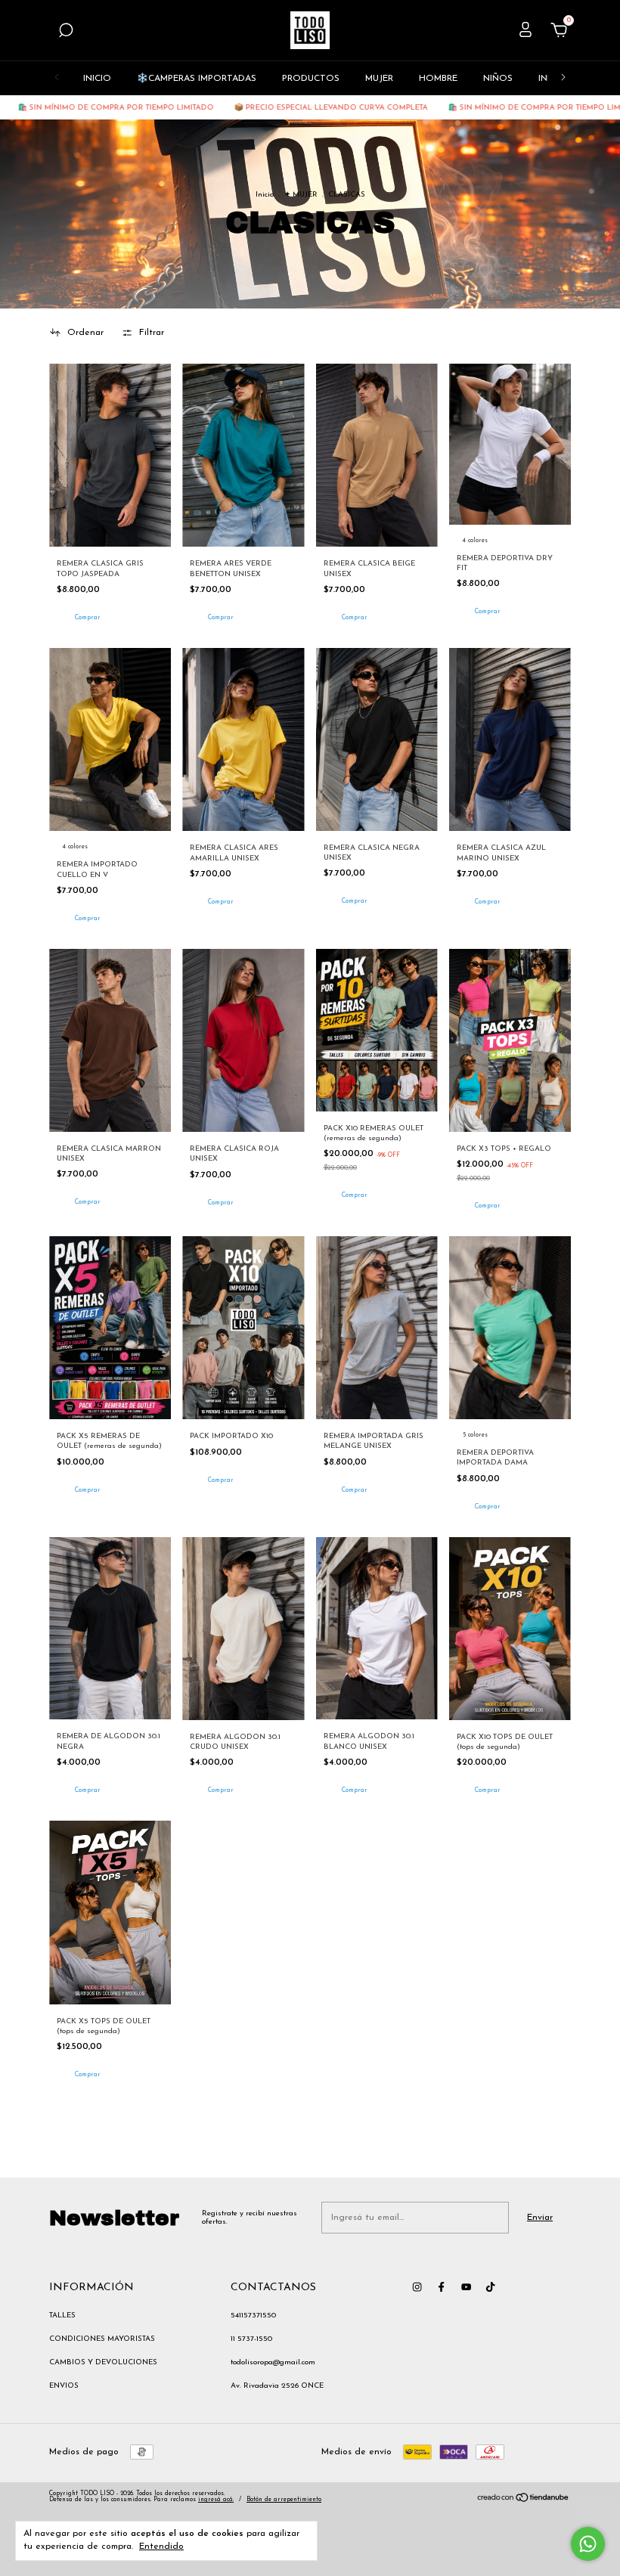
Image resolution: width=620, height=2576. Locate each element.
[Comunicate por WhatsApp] (588, 2544)
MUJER (379, 79)
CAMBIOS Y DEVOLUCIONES (103, 2362)
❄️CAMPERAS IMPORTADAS (197, 79)
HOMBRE (438, 79)
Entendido (161, 2547)
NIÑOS (498, 79)
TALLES (62, 2316)
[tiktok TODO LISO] (490, 2287)
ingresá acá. (216, 2500)
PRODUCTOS (311, 79)
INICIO (97, 79)
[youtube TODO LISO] (466, 2287)
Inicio (265, 195)
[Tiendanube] (524, 2500)
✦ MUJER (301, 195)
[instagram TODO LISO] (417, 2287)
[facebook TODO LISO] (441, 2287)
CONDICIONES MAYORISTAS (102, 2339)
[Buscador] (66, 33)
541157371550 (253, 2316)
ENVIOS (64, 2386)
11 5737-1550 (251, 2339)
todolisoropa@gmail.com (273, 2362)
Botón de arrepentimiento (284, 2500)
